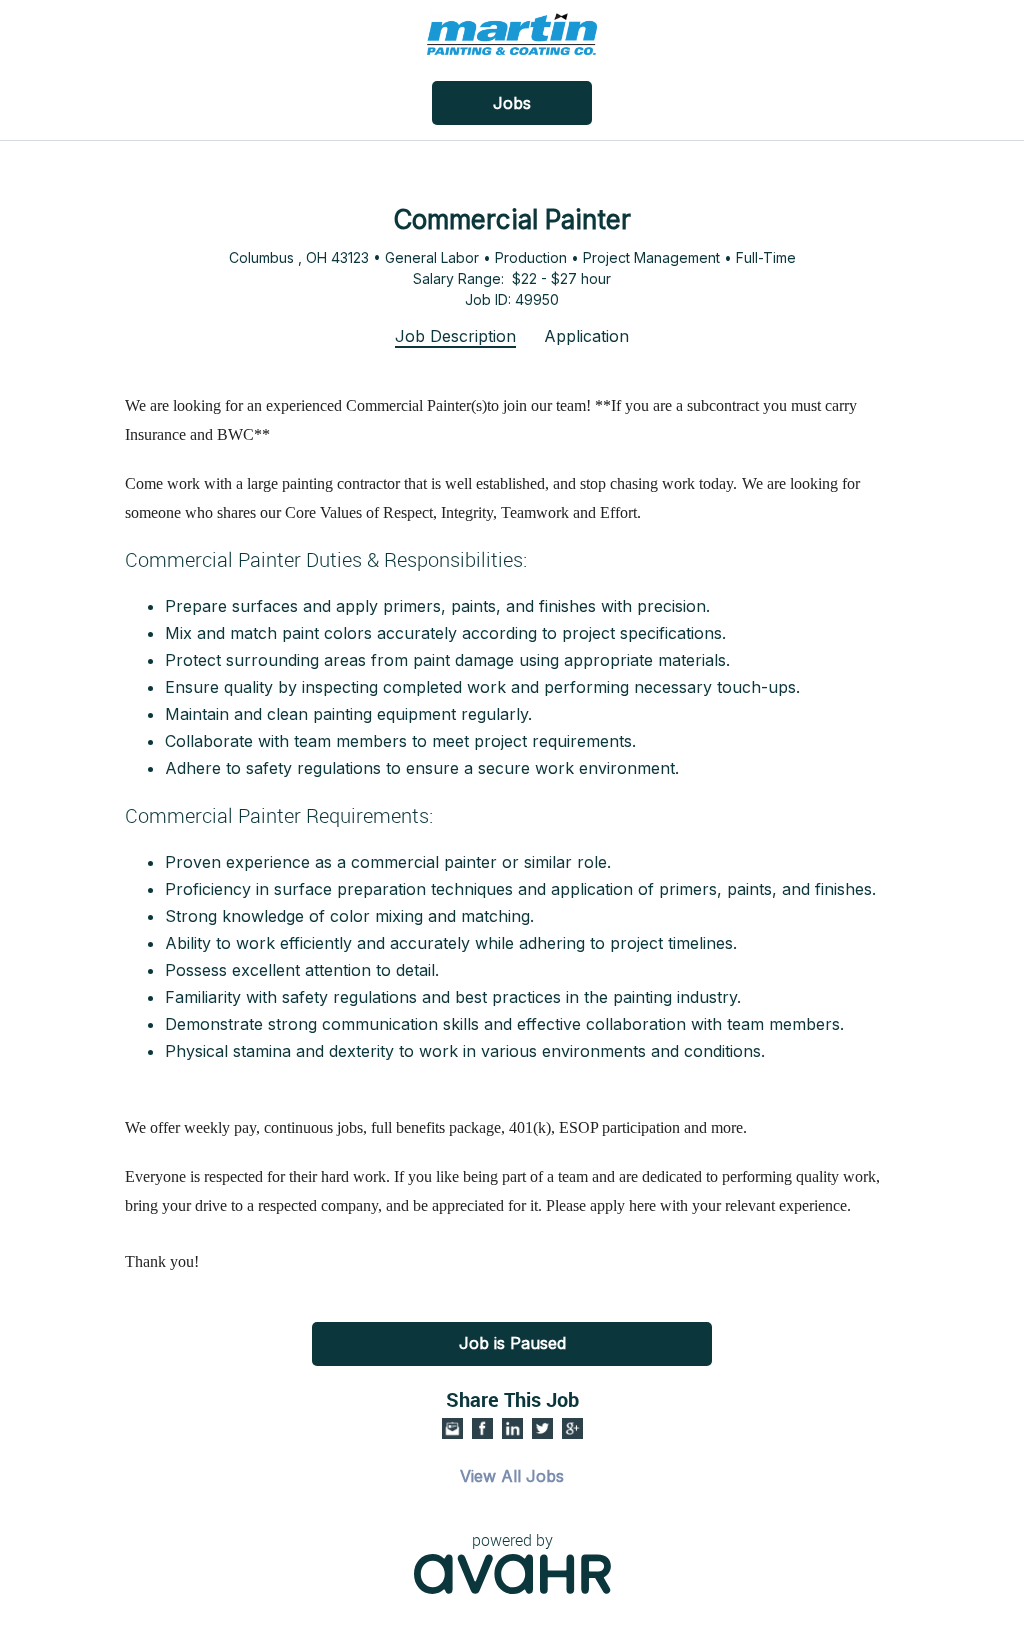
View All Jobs (512, 1476)
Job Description (455, 336)
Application (586, 336)
